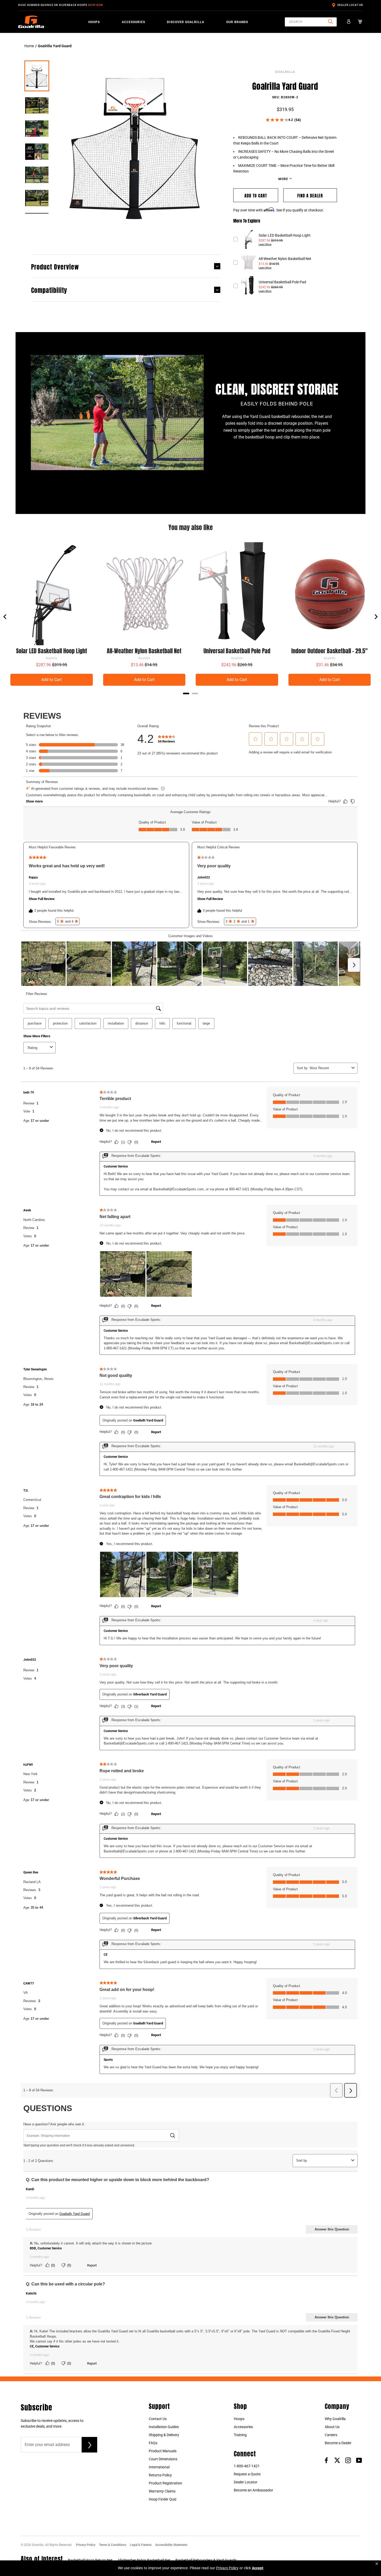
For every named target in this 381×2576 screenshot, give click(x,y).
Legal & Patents (141, 2545)
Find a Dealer (310, 195)
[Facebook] (326, 2460)
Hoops (94, 22)
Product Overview (55, 266)
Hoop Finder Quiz (163, 2499)
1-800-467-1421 (247, 2466)
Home (29, 46)
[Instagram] (348, 2460)
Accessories (133, 22)
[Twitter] (337, 2460)
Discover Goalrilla (186, 22)
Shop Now (96, 5)
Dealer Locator (350, 5)
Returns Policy (160, 2475)
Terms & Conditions (113, 2545)
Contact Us (158, 2419)
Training (240, 2435)
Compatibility (49, 290)
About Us (332, 2427)
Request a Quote (247, 2474)
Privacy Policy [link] (227, 2568)
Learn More (265, 244)
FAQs (153, 2443)
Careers (331, 2435)
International (159, 2467)
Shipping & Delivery (164, 2435)
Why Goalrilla (335, 2419)
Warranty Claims (162, 2491)
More (284, 179)
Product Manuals (163, 2451)
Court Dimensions (163, 2459)
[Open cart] (360, 22)
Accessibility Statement (171, 2545)
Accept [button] (258, 2568)
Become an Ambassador (253, 2490)
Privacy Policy (86, 2545)
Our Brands (237, 22)
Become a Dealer (338, 2443)
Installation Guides (164, 2427)
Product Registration (165, 2483)
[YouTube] (359, 2460)
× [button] (377, 2564)
